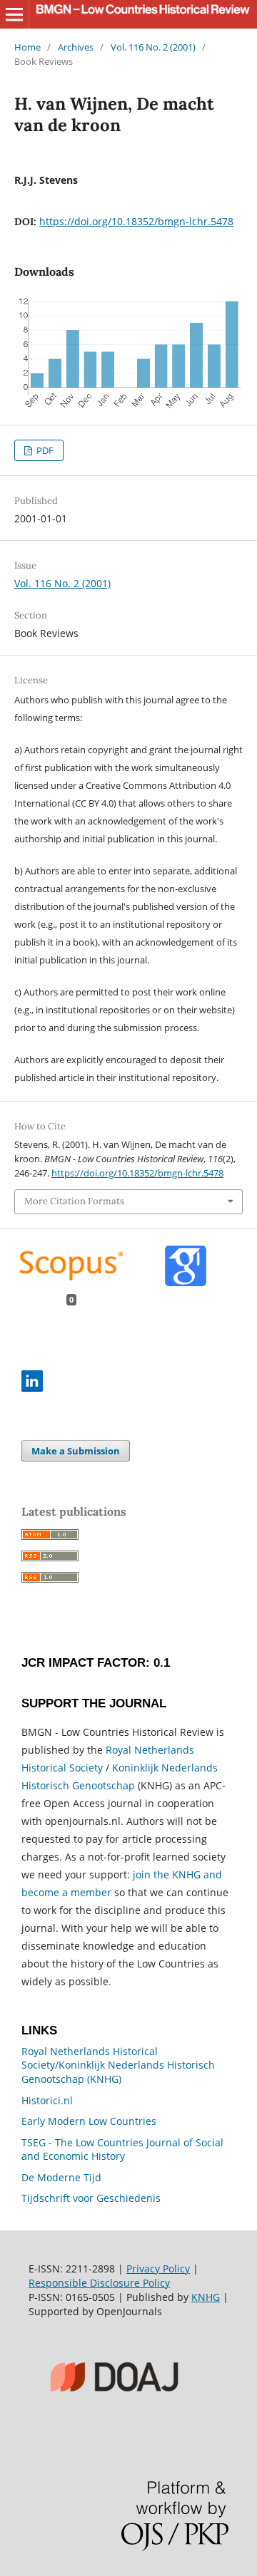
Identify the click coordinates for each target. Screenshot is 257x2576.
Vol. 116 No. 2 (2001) (153, 47)
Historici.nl (47, 2100)
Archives (76, 47)
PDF (44, 450)
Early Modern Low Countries (89, 2121)
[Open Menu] (14, 14)
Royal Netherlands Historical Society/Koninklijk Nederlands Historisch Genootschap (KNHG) (118, 2065)
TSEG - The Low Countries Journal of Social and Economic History (122, 2150)
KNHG (206, 2297)
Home (27, 47)
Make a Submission (76, 1451)
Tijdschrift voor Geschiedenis (91, 2198)
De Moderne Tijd (61, 2177)
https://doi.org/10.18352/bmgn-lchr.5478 (136, 221)
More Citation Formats (74, 1201)
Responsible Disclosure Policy (99, 2283)
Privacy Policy (158, 2269)
